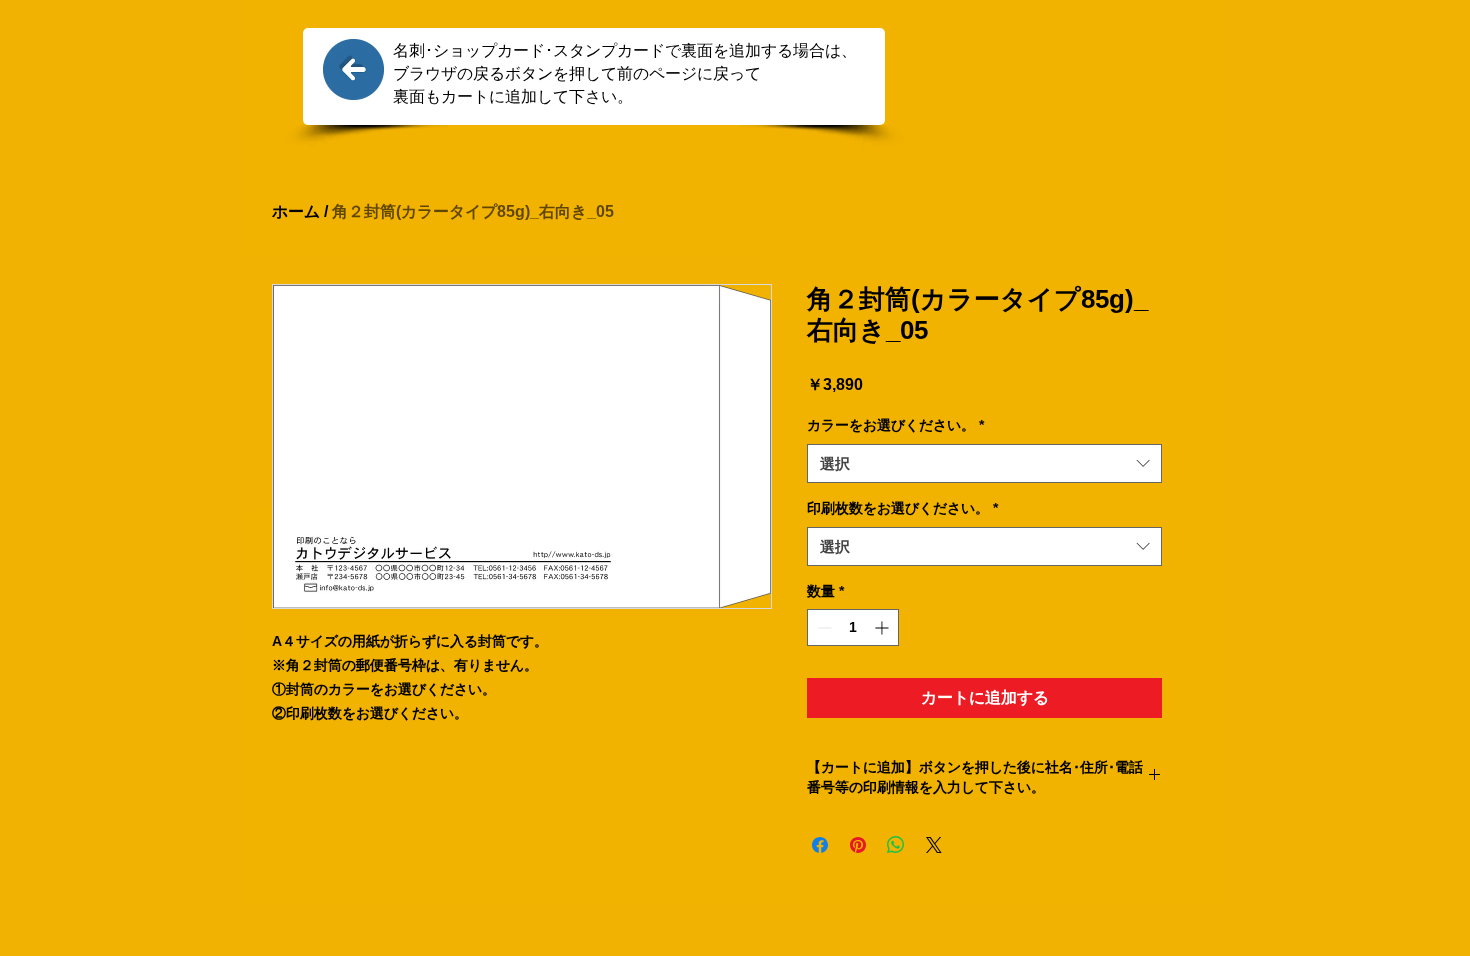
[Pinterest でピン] (858, 845)
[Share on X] (934, 845)
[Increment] (883, 627)
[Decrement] (822, 627)
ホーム (296, 211)
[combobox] (984, 463)
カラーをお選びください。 (895, 425)
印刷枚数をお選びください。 (902, 508)
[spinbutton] (853, 627)
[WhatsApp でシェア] (896, 845)
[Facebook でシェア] (820, 845)
